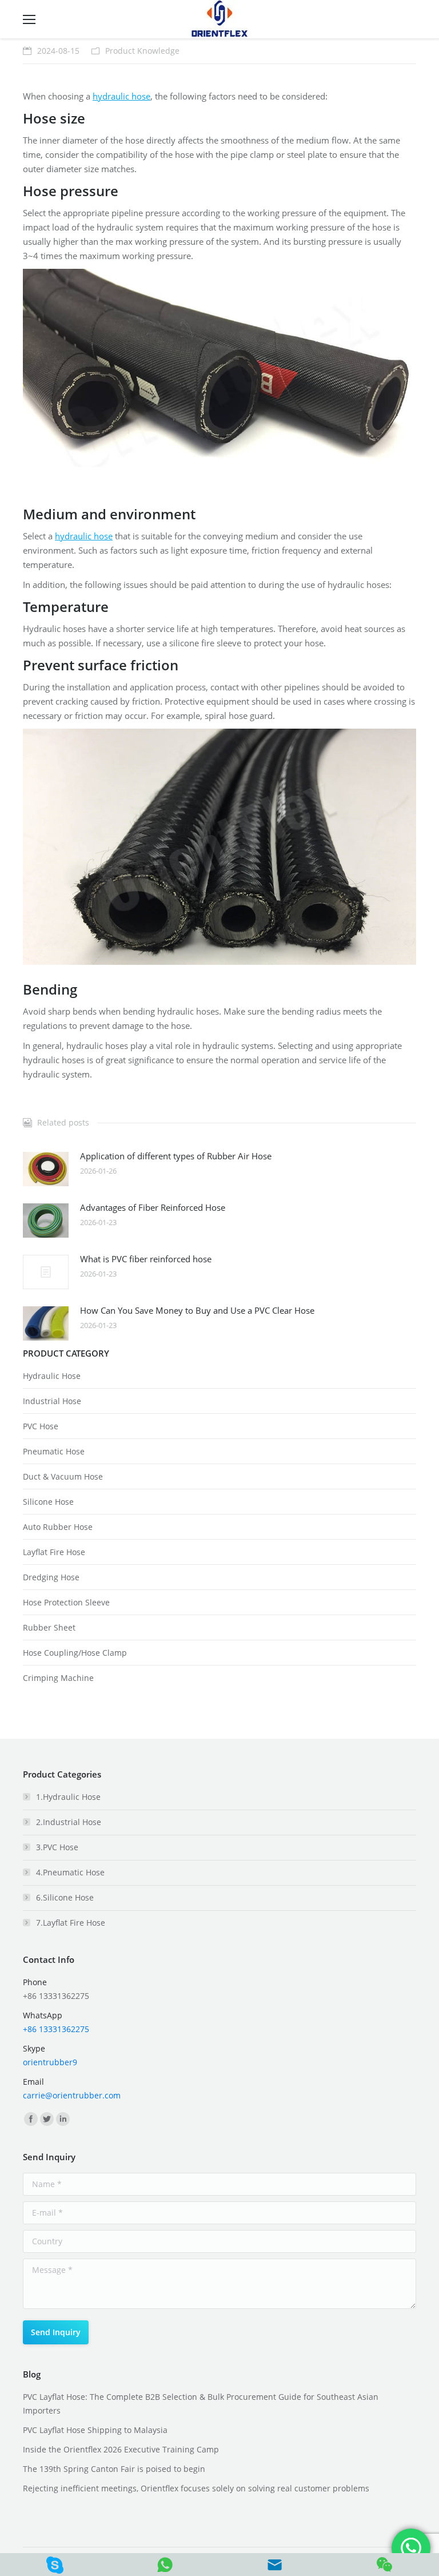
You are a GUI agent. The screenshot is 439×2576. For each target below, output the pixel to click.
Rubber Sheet (49, 1627)
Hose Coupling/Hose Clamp (75, 1653)
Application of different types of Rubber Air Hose (176, 1156)
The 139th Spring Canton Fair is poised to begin (114, 2469)
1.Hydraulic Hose (68, 1797)
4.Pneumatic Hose (70, 1872)
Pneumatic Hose (54, 1451)
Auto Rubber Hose (58, 1527)
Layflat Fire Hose (54, 1552)
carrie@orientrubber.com (72, 2095)
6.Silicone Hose (65, 1897)
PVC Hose (41, 1426)
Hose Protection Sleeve (66, 1602)
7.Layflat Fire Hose (71, 1923)
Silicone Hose (48, 1502)
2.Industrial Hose (69, 1822)
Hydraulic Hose (52, 1376)
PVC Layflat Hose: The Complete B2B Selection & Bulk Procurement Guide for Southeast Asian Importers (201, 2404)
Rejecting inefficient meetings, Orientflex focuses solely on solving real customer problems (196, 2488)
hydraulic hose (121, 96)
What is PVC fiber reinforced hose (146, 1259)
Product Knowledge (142, 51)
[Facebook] (31, 2119)
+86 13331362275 (56, 2029)
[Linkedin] (63, 2119)
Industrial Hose (52, 1401)
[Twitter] (47, 2119)
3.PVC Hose (57, 1847)
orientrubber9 (50, 2062)
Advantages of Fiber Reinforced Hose (153, 1207)
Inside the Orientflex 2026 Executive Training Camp (121, 2449)
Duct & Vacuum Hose (63, 1476)
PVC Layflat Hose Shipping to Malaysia (95, 2430)
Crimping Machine (58, 1678)
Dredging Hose (51, 1577)
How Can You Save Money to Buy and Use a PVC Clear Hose (197, 1310)
